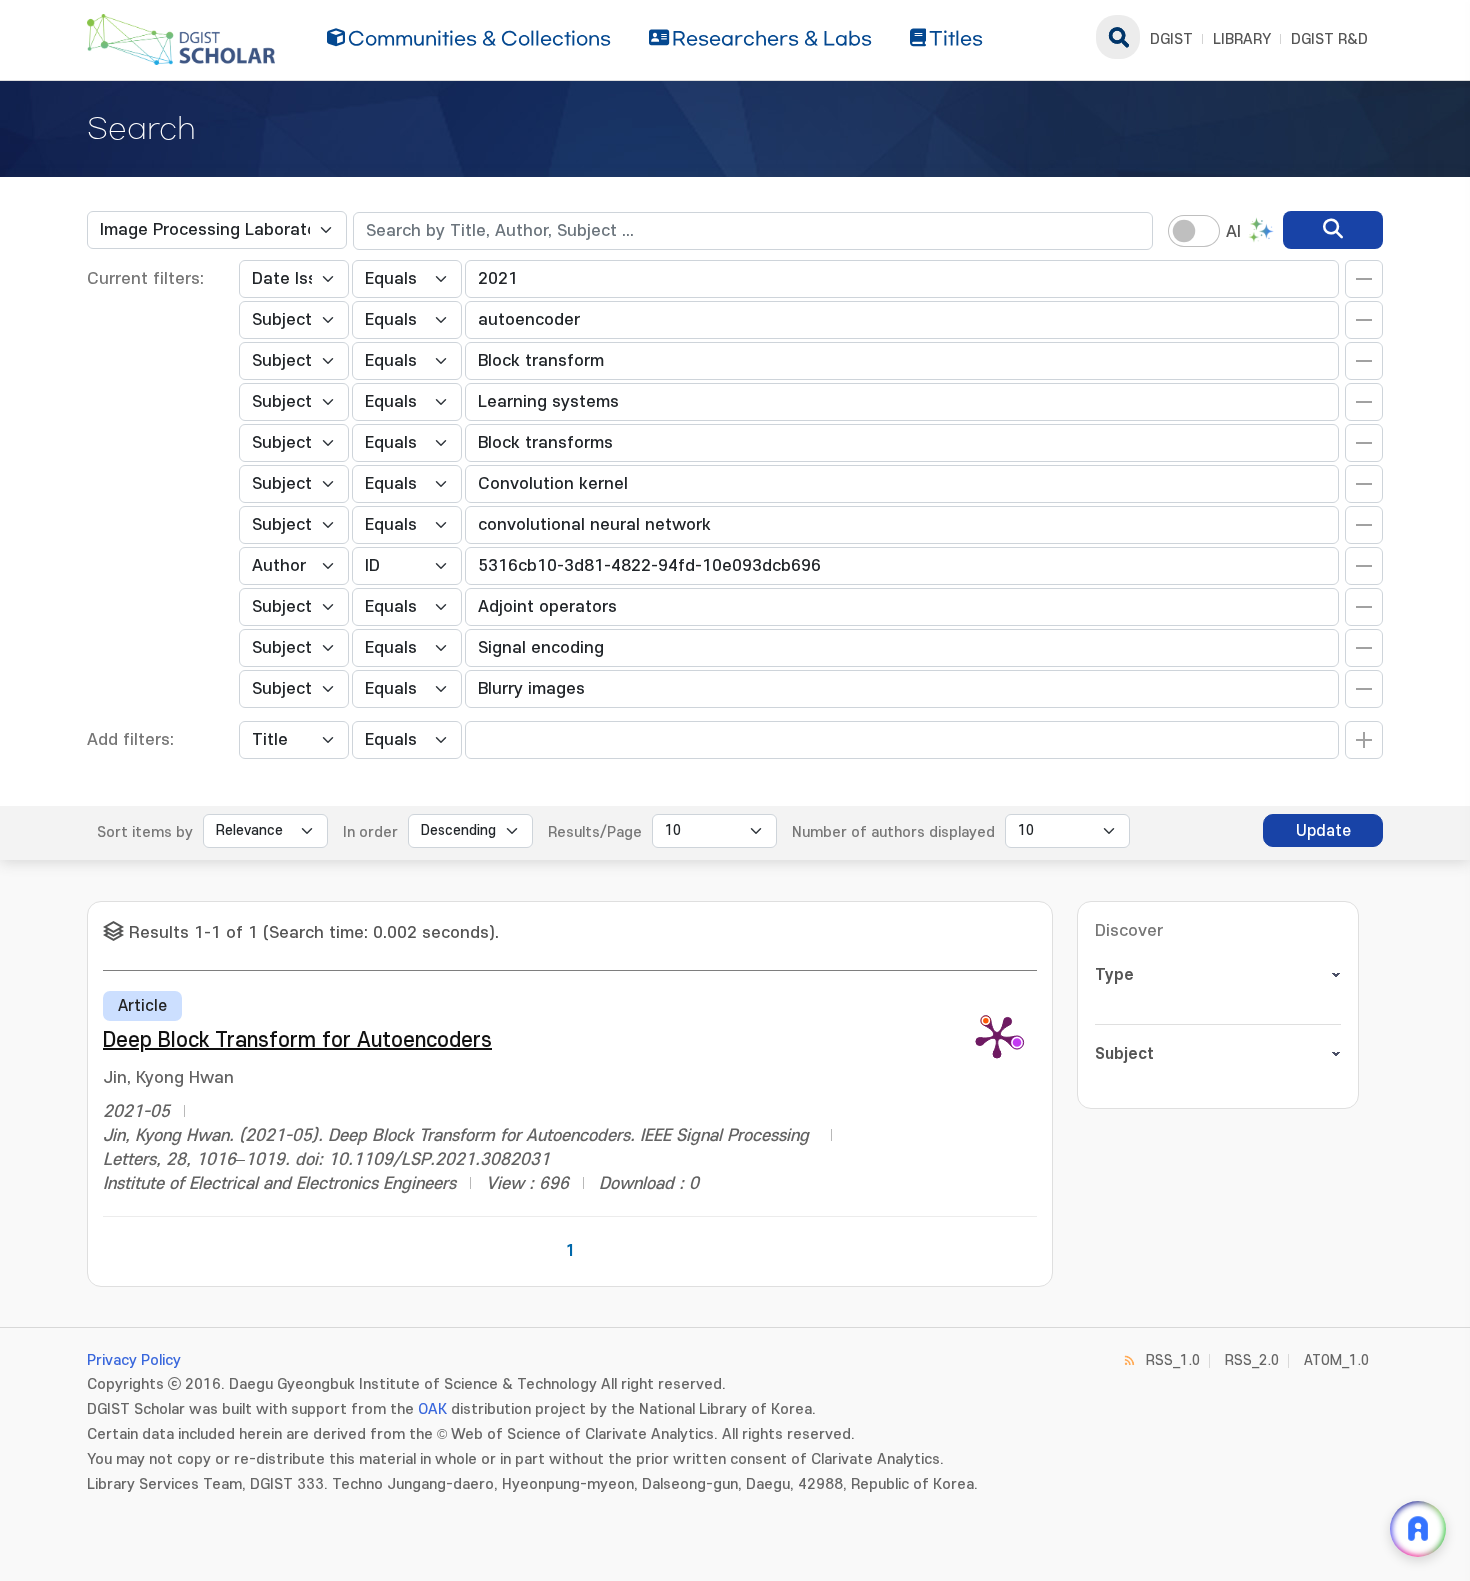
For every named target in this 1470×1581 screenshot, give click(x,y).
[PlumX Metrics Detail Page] (997, 1036)
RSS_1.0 (1173, 1360)
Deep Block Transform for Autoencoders (297, 1040)
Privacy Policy (134, 1360)
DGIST (1171, 39)
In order (370, 832)
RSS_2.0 (1252, 1360)
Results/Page (595, 832)
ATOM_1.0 (1336, 1360)
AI (1233, 232)
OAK (432, 1409)
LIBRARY (1242, 39)
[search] (1333, 230)
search (1118, 37)
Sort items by (145, 832)
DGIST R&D (1329, 39)
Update (1323, 831)
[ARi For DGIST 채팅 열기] (1418, 1529)
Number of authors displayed (893, 832)
